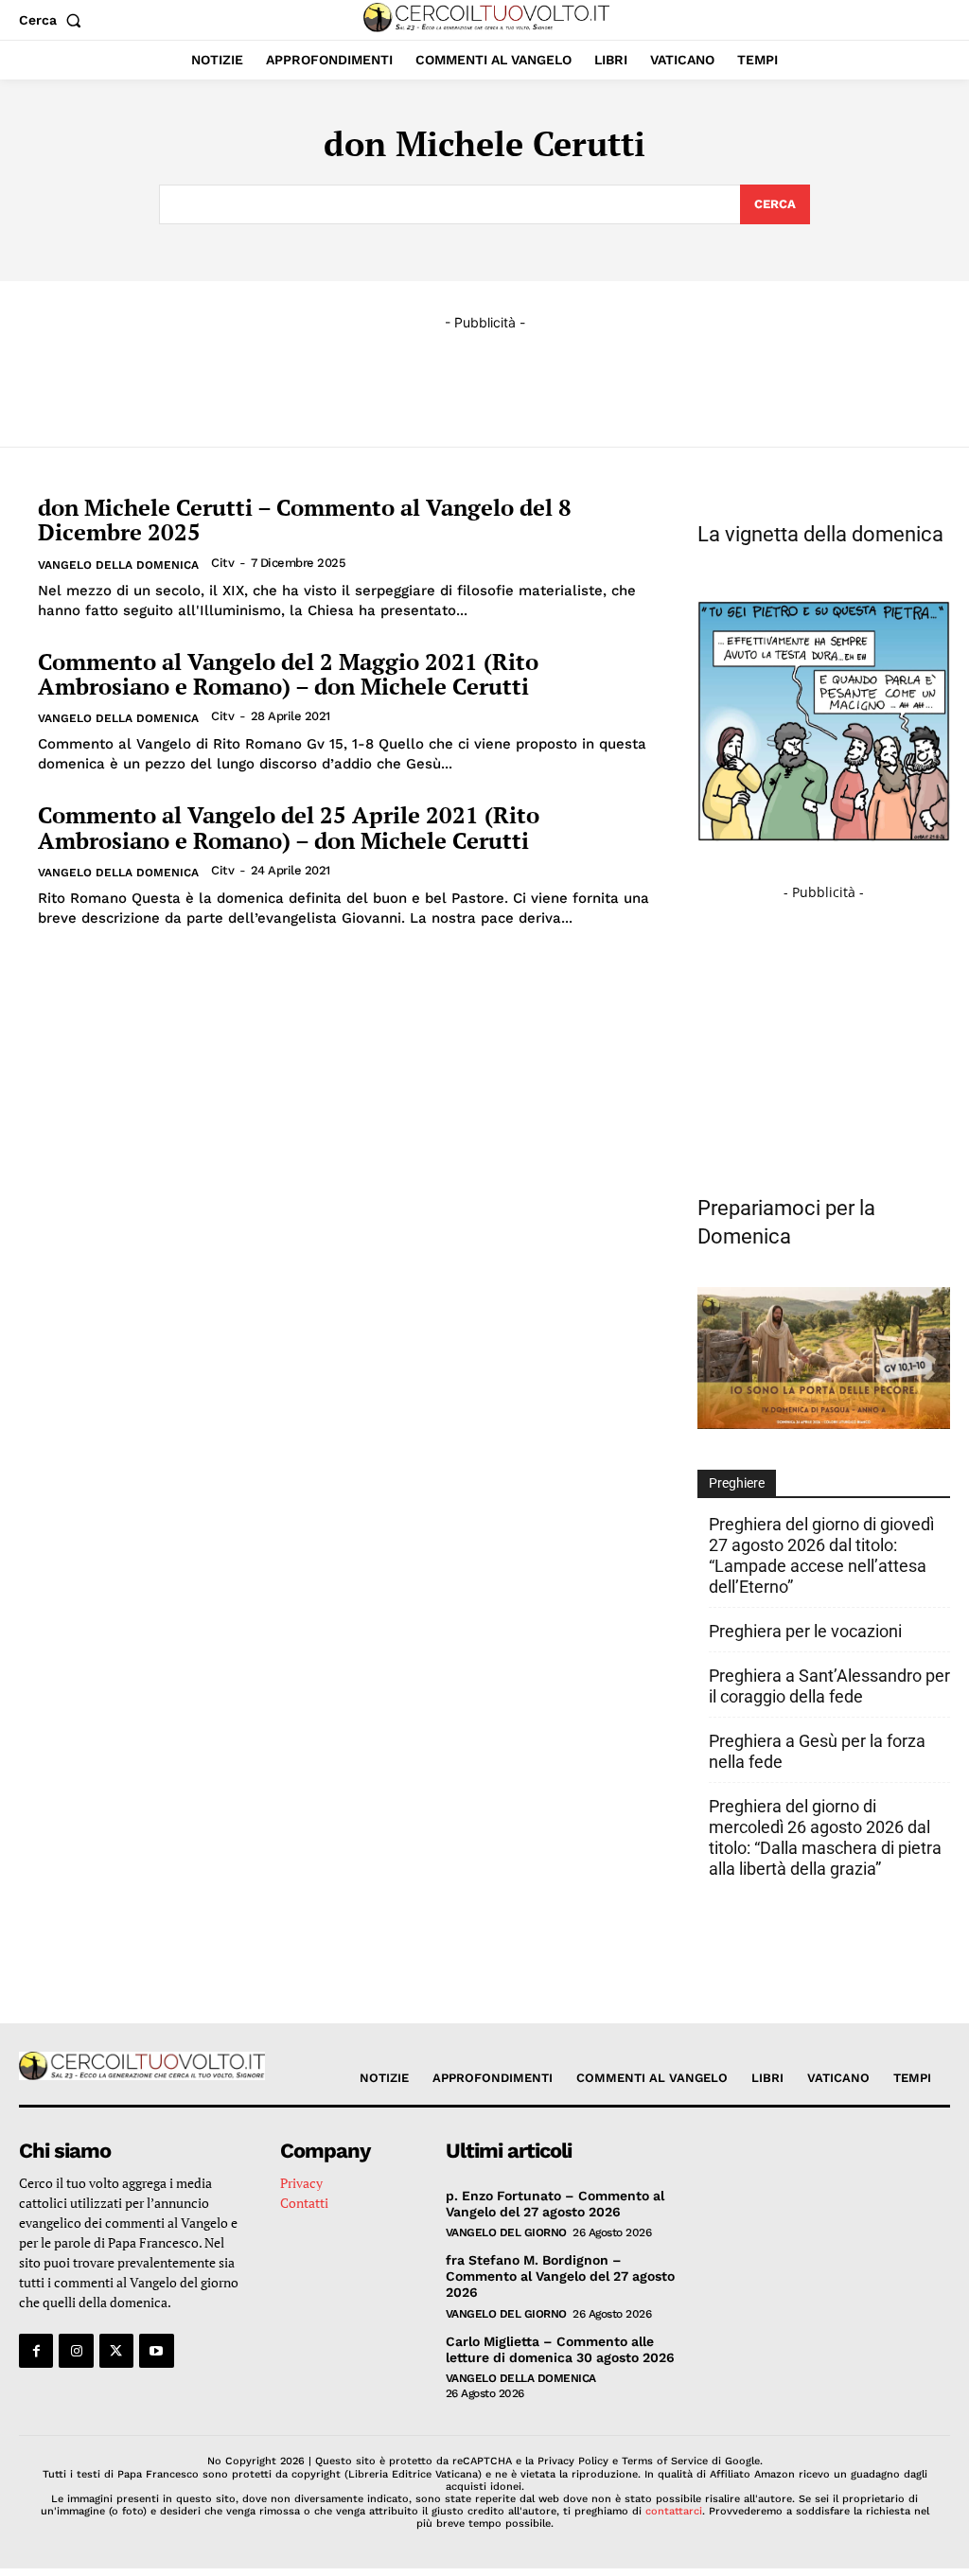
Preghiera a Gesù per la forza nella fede (817, 1751)
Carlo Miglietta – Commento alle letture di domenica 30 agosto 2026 (560, 2349)
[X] (116, 2351)
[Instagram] (76, 2351)
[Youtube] (156, 2351)
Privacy (301, 2183)
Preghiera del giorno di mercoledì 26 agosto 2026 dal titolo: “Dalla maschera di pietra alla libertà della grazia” (825, 1837)
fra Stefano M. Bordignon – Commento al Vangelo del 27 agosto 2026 (560, 2276)
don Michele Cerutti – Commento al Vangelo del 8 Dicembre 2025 (305, 520)
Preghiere (737, 1483)
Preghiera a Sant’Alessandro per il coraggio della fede (829, 1686)
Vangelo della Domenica (118, 565)
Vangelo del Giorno (506, 2232)
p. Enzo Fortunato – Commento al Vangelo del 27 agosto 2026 (555, 2204)
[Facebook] (36, 2351)
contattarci (674, 2511)
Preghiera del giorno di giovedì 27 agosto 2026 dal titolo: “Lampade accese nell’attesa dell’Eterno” (821, 1555)
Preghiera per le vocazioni (805, 1631)
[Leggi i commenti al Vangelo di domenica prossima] (824, 1424)
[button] (54, 20)
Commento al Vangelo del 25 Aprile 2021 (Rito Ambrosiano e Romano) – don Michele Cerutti (289, 827)
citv (222, 563)
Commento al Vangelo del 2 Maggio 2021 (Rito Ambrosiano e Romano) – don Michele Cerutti (288, 674)
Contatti (304, 2203)
